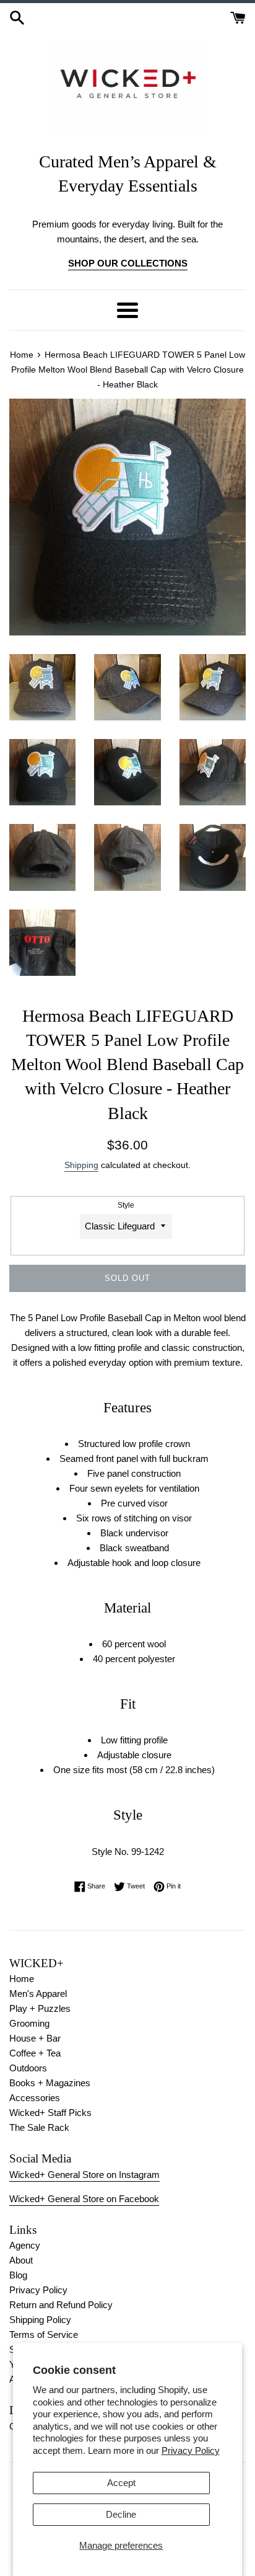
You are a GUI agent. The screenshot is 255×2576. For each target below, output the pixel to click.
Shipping (81, 1165)
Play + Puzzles (40, 2008)
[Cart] (238, 16)
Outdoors (28, 2068)
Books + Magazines (50, 2083)
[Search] (17, 16)
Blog (18, 2275)
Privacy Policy (191, 2450)
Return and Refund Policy (61, 2305)
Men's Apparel (38, 1994)
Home (22, 1979)
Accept (121, 2483)
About (21, 2260)
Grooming (29, 2023)
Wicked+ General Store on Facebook (84, 2199)
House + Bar (35, 2038)
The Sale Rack (39, 2127)
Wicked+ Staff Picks (50, 2113)
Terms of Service (44, 2335)
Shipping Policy (40, 2320)
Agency (25, 2245)
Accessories (35, 2098)
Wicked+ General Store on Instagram (84, 2175)
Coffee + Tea (35, 2053)
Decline (121, 2514)
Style (126, 1205)
